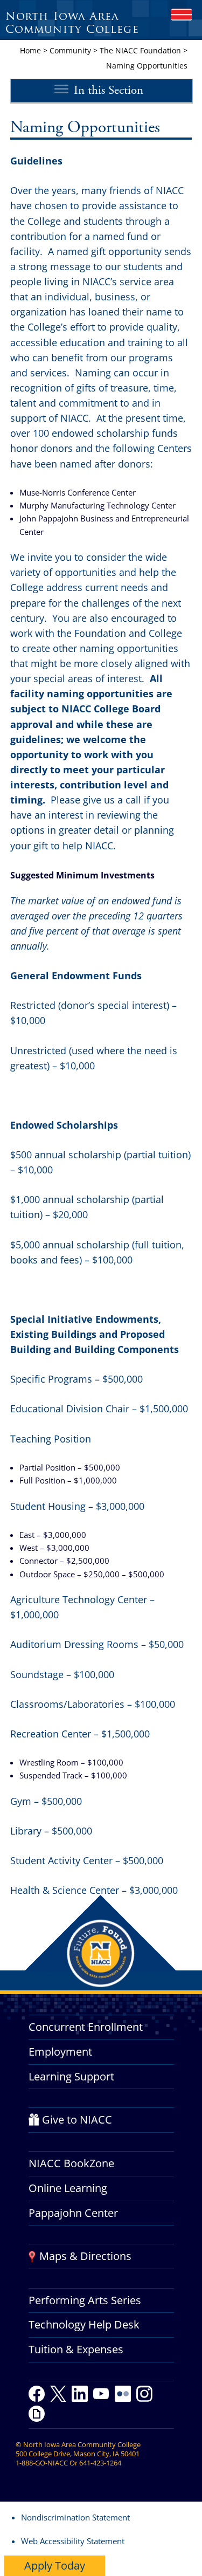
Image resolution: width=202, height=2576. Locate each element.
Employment (60, 2052)
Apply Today (55, 2565)
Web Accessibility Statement (73, 2541)
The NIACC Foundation (140, 50)
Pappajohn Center (73, 2213)
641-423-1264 (100, 2463)
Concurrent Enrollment (86, 2027)
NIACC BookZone (71, 2163)
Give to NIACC (77, 2120)
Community (70, 50)
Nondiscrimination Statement (75, 2517)
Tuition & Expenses (76, 2349)
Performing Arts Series (85, 2300)
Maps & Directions (85, 2256)
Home (30, 50)
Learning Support (71, 2076)
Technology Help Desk (84, 2324)
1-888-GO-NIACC (42, 2463)
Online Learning (68, 2188)
